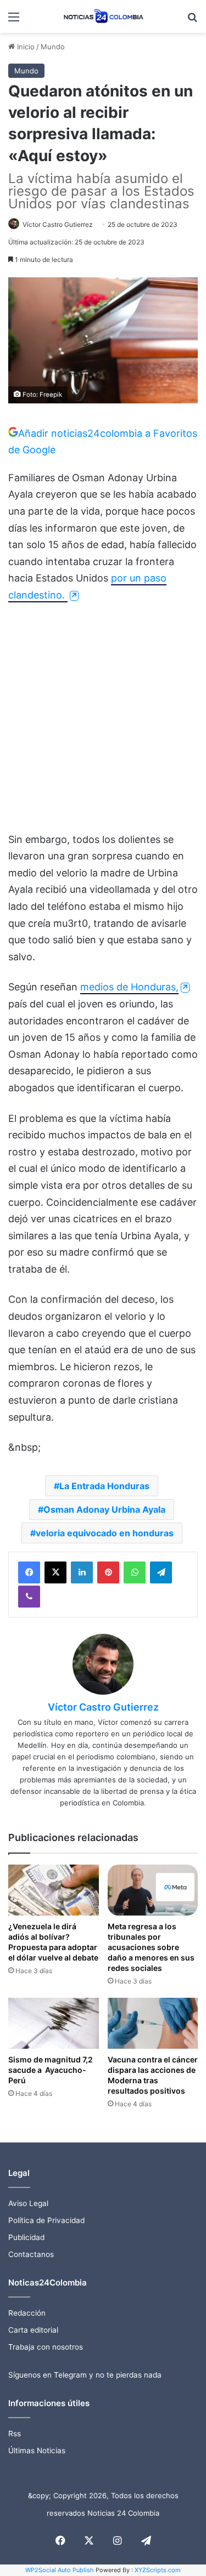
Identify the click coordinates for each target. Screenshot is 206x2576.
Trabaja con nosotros (46, 2347)
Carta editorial (33, 2330)
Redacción (27, 2313)
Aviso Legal (28, 2203)
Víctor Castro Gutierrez (58, 224)
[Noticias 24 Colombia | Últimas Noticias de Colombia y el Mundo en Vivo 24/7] (103, 16)
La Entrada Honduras (104, 1486)
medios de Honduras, (129, 987)
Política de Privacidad (46, 2220)
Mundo (53, 47)
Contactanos (31, 2254)
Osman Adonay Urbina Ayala (104, 1509)
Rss (15, 2433)
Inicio (25, 47)
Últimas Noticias (37, 2450)
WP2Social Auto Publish (60, 2570)
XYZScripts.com (158, 2570)
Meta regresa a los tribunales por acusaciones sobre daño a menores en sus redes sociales (151, 1947)
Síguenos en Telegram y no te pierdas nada (85, 2375)
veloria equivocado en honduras (105, 1533)
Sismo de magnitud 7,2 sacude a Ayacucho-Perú (51, 2070)
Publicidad (26, 2237)
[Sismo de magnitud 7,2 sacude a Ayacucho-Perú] (54, 2023)
